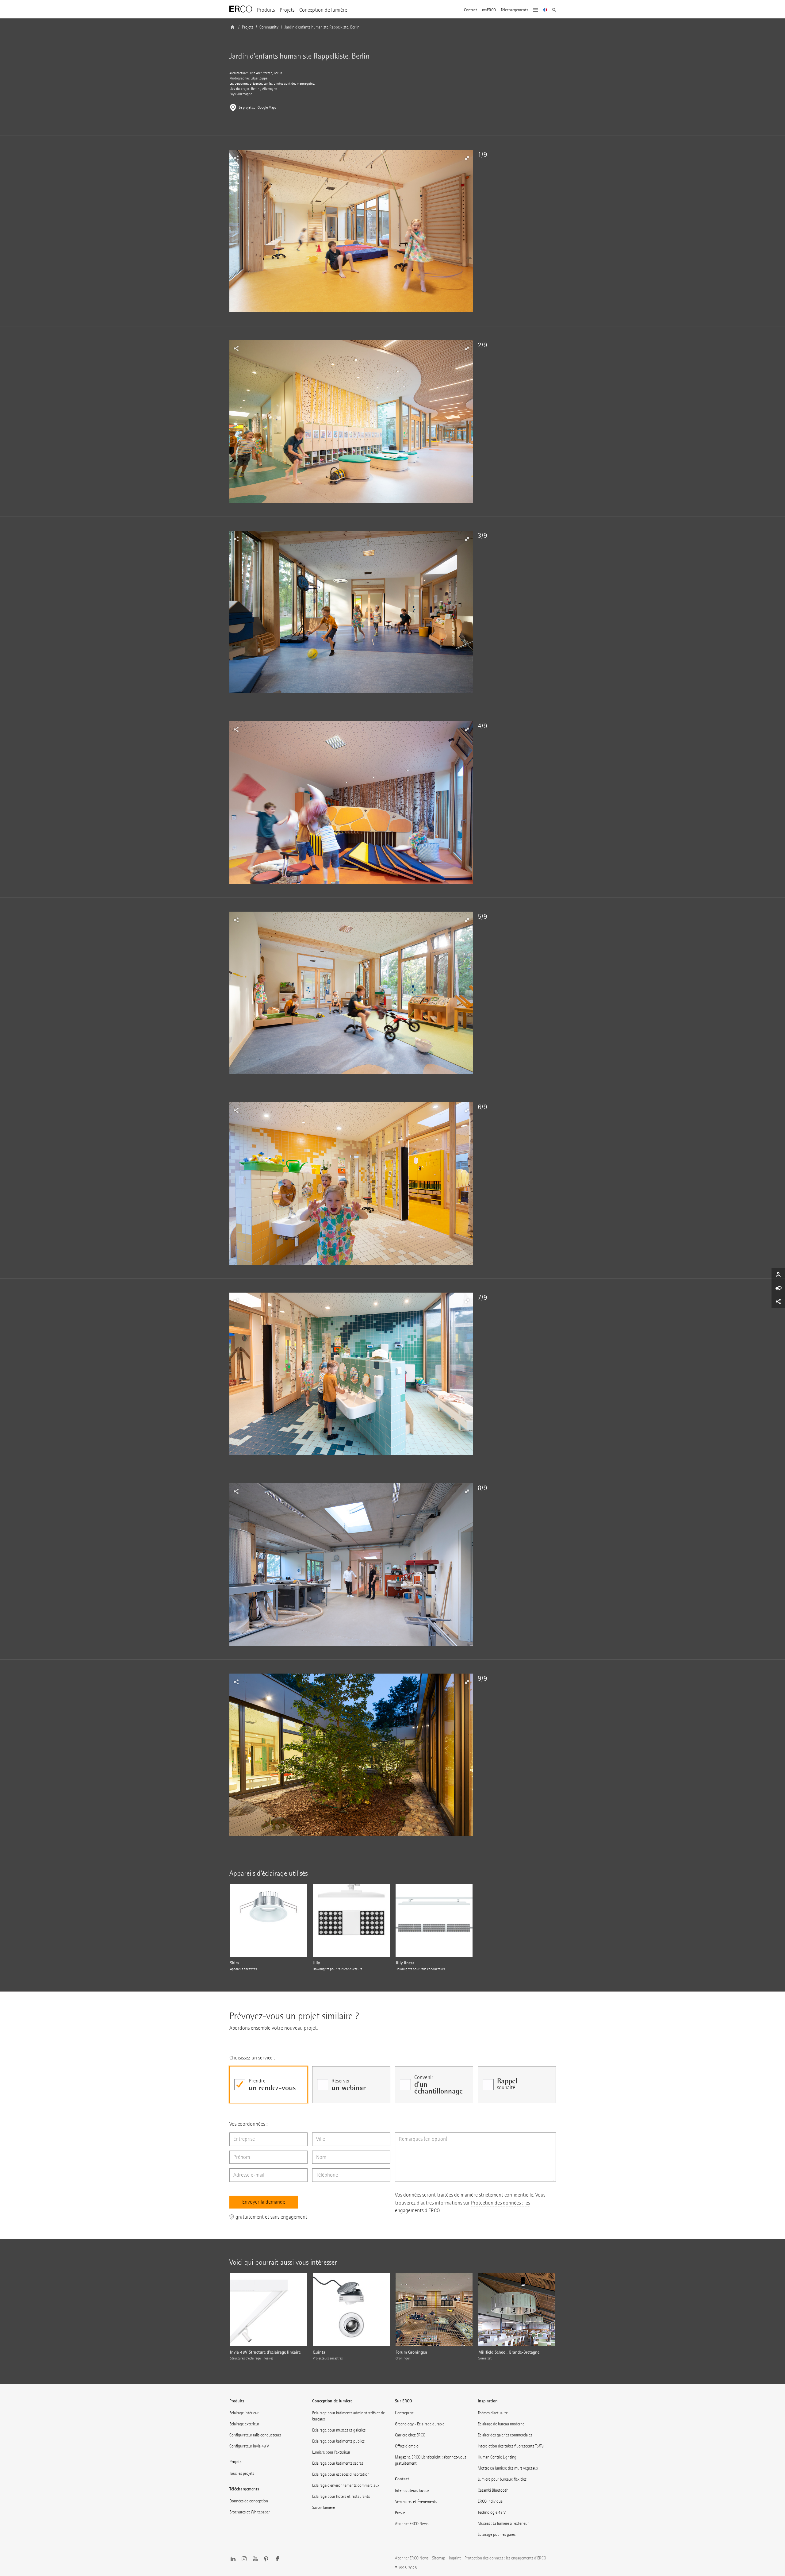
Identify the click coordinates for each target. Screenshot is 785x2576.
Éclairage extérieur (244, 2424)
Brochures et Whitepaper (250, 2512)
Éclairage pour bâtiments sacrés (338, 2463)
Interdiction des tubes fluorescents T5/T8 (511, 2446)
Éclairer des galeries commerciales (505, 2435)
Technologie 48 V (492, 2512)
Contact (471, 10)
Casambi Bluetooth (493, 2490)
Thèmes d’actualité (493, 2413)
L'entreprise (404, 2413)
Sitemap (439, 2558)
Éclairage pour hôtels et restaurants (341, 2496)
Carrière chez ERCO (410, 2435)
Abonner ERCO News (412, 2524)
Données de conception (249, 2501)
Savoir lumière (324, 2507)
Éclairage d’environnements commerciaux (346, 2485)
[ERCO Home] (241, 9)
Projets (287, 10)
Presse (400, 2513)
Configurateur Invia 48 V (249, 2446)
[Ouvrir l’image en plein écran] (351, 231)
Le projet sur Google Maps (257, 108)
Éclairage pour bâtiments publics (338, 2441)
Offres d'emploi (407, 2446)
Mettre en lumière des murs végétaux (508, 2468)
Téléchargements (514, 10)
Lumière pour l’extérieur (331, 2452)
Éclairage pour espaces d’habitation (341, 2474)
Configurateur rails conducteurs (255, 2435)
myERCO (489, 10)
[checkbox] (268, 2085)
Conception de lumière (323, 10)
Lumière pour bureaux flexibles (502, 2479)
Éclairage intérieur (244, 2413)
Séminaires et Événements (416, 2502)
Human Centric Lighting (497, 2457)
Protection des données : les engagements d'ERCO (505, 2558)
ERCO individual (491, 2501)
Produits (266, 10)
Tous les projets (242, 2473)
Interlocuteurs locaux (412, 2491)
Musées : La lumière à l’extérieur (503, 2523)
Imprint (455, 2558)
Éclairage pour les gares (497, 2534)
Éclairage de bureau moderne (501, 2424)
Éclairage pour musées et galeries (339, 2430)
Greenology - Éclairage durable (420, 2424)
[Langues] (545, 10)
